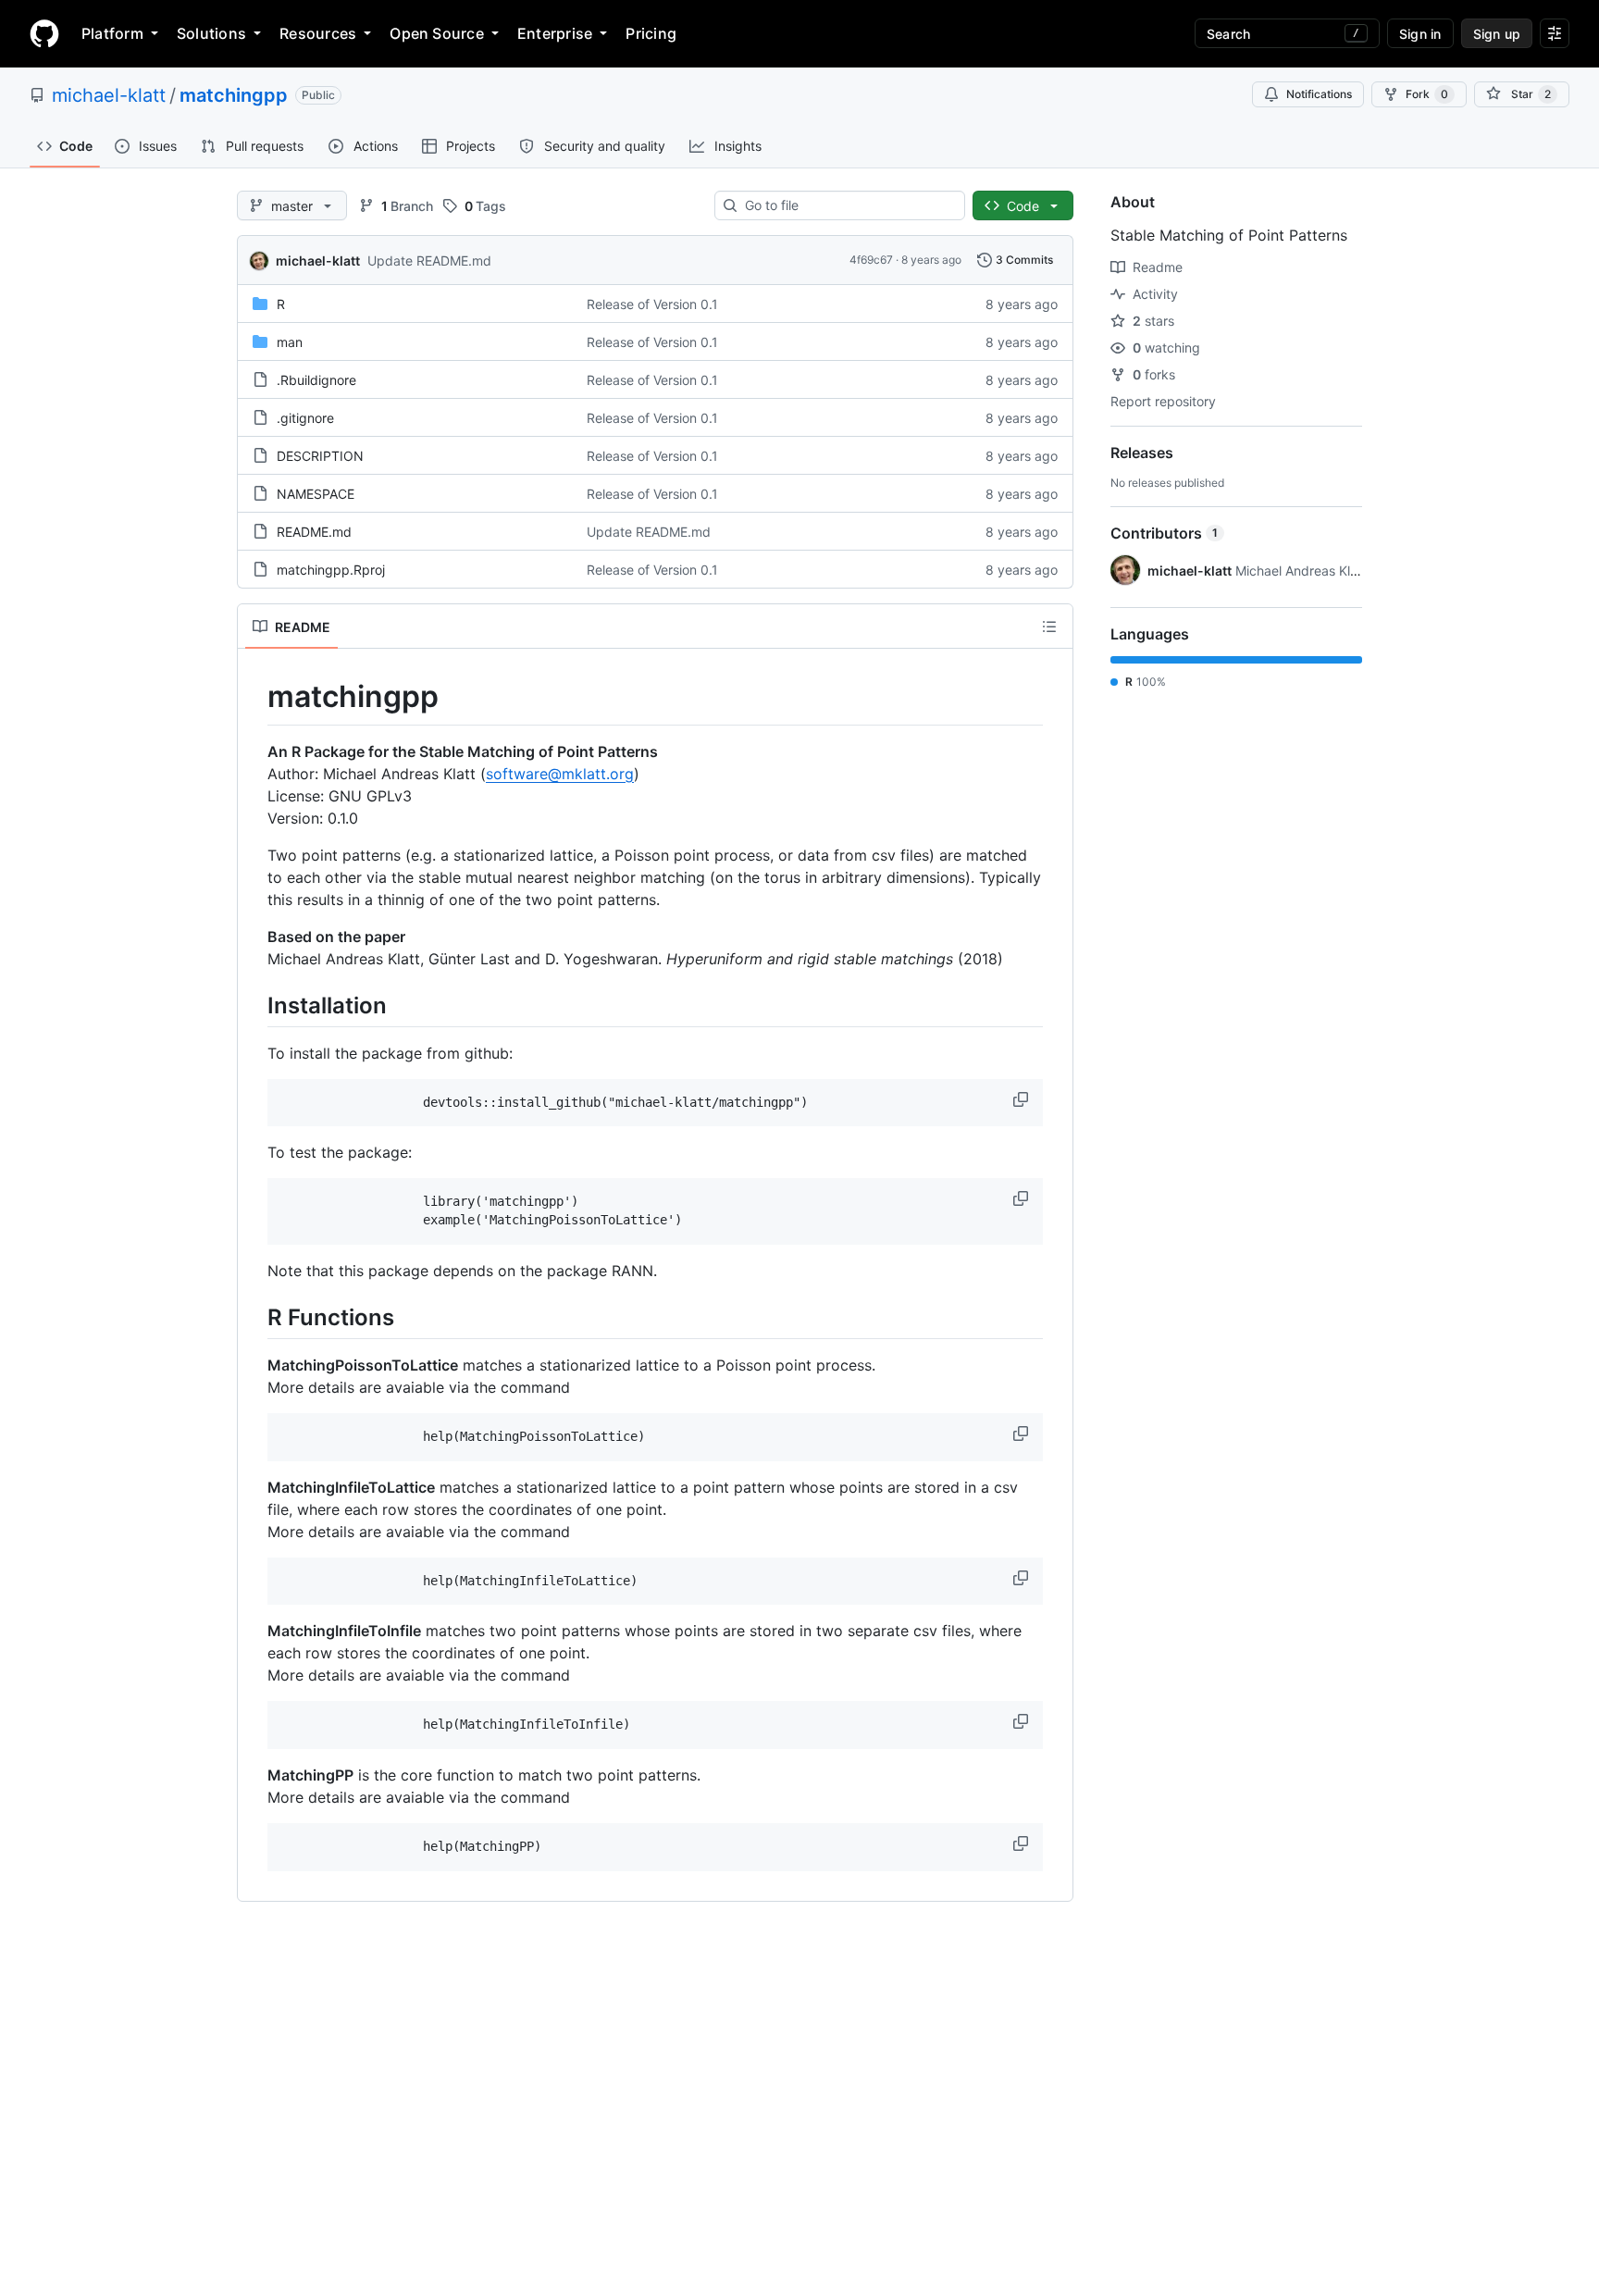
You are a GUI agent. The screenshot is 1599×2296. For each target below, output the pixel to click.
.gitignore (305, 418)
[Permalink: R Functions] (254, 1317)
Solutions (211, 33)
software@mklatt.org (560, 774)
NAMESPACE (316, 494)
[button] (1023, 1099)
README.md (314, 532)
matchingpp (234, 95)
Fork (1427, 94)
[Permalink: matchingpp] (254, 697)
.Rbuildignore (316, 380)
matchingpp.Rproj (331, 570)
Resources (318, 33)
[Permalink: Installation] (254, 1005)
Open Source (437, 33)
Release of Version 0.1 (652, 304)
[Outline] (1049, 627)
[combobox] (847, 205)
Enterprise (555, 33)
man (290, 342)
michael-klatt (109, 95)
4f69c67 (871, 260)
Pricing (651, 33)
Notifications (1319, 94)
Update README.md (429, 261)
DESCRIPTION (320, 456)
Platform (112, 33)
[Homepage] (44, 33)
